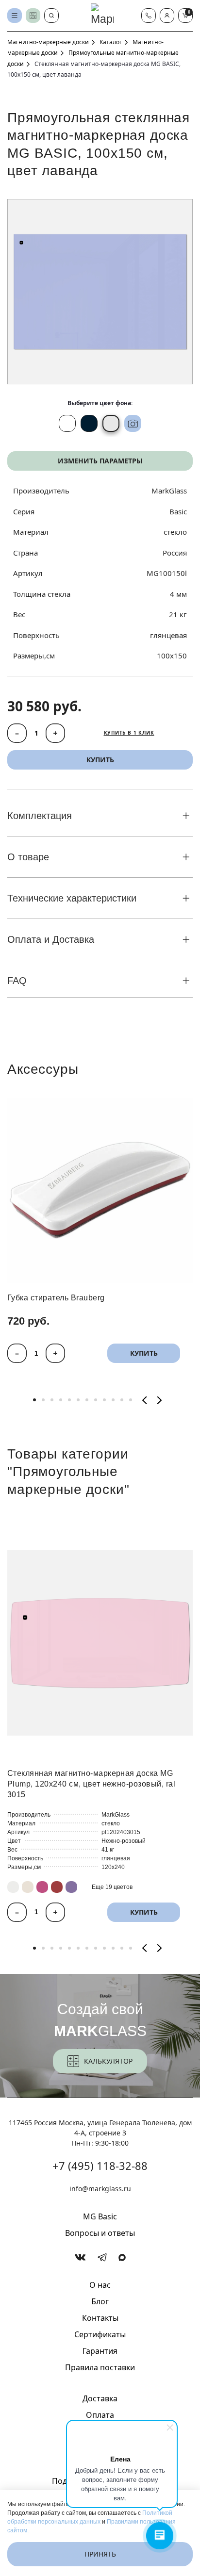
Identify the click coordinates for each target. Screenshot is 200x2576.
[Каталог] (15, 16)
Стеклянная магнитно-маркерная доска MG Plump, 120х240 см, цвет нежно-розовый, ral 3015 (91, 1784)
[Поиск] (51, 16)
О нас (100, 2285)
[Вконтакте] (80, 2257)
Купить (144, 1354)
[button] (167, 16)
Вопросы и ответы (100, 2233)
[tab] (34, 1400)
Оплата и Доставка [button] (51, 939)
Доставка (100, 2398)
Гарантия (100, 2351)
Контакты (100, 2318)
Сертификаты (100, 2334)
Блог (100, 2301)
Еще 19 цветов (112, 1887)
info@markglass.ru (100, 2189)
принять (100, 2554)
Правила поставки (100, 2367)
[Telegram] (102, 2257)
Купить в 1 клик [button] (129, 733)
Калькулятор (108, 2061)
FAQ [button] (17, 981)
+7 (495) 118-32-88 (100, 2166)
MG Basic (100, 2216)
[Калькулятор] (33, 16)
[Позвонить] (149, 16)
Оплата (100, 2415)
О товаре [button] (28, 857)
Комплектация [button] (40, 816)
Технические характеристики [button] (72, 898)
